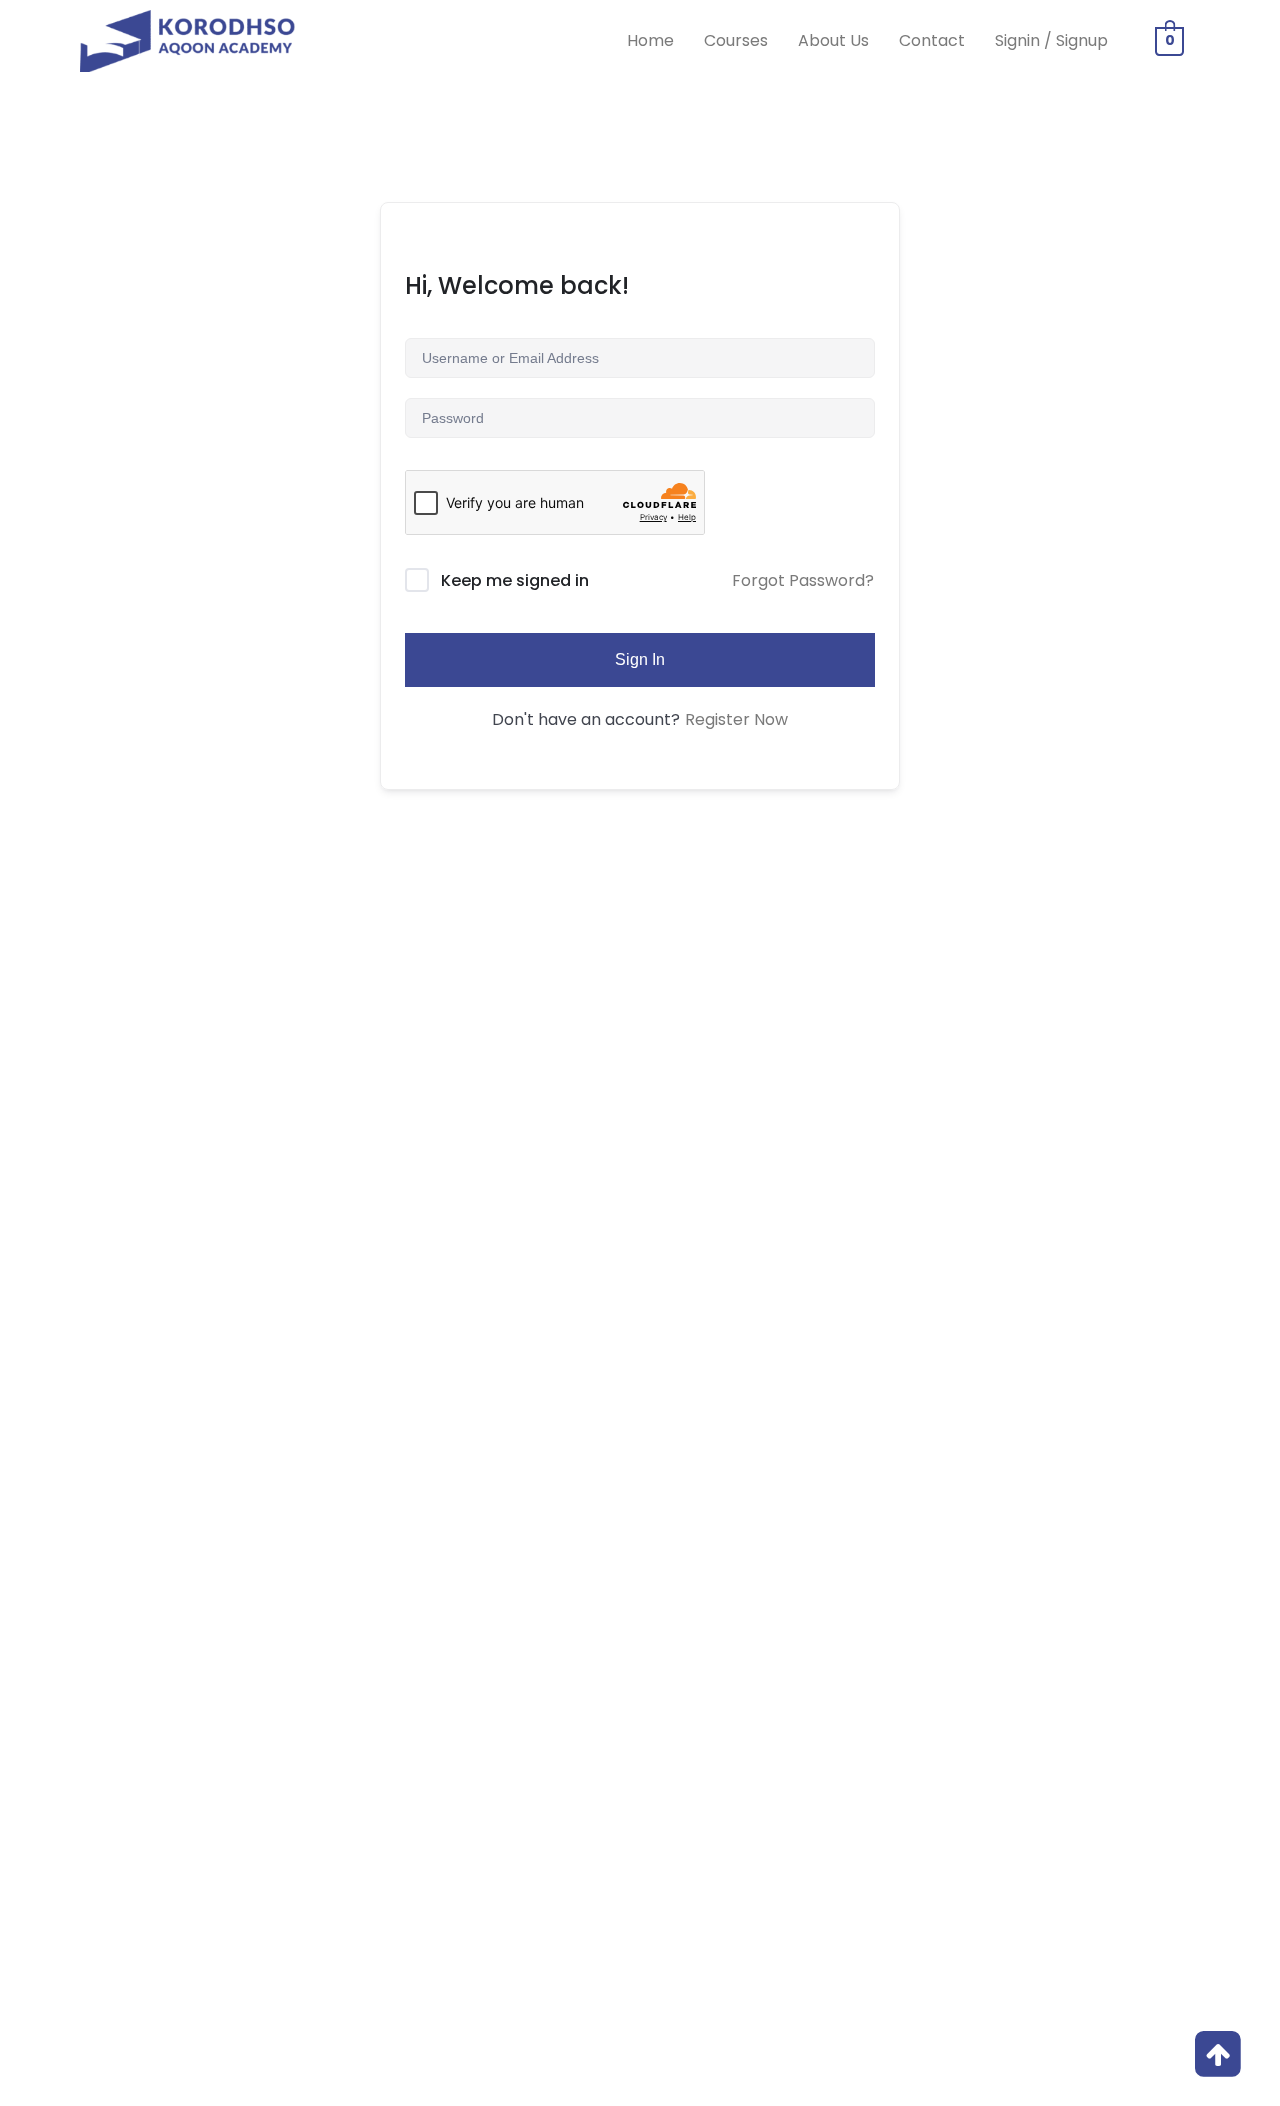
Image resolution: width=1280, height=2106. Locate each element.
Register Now (736, 719)
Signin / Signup (1051, 40)
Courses (736, 40)
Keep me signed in (515, 580)
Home (650, 40)
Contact (932, 40)
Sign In (640, 659)
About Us (833, 40)
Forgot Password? (803, 580)
